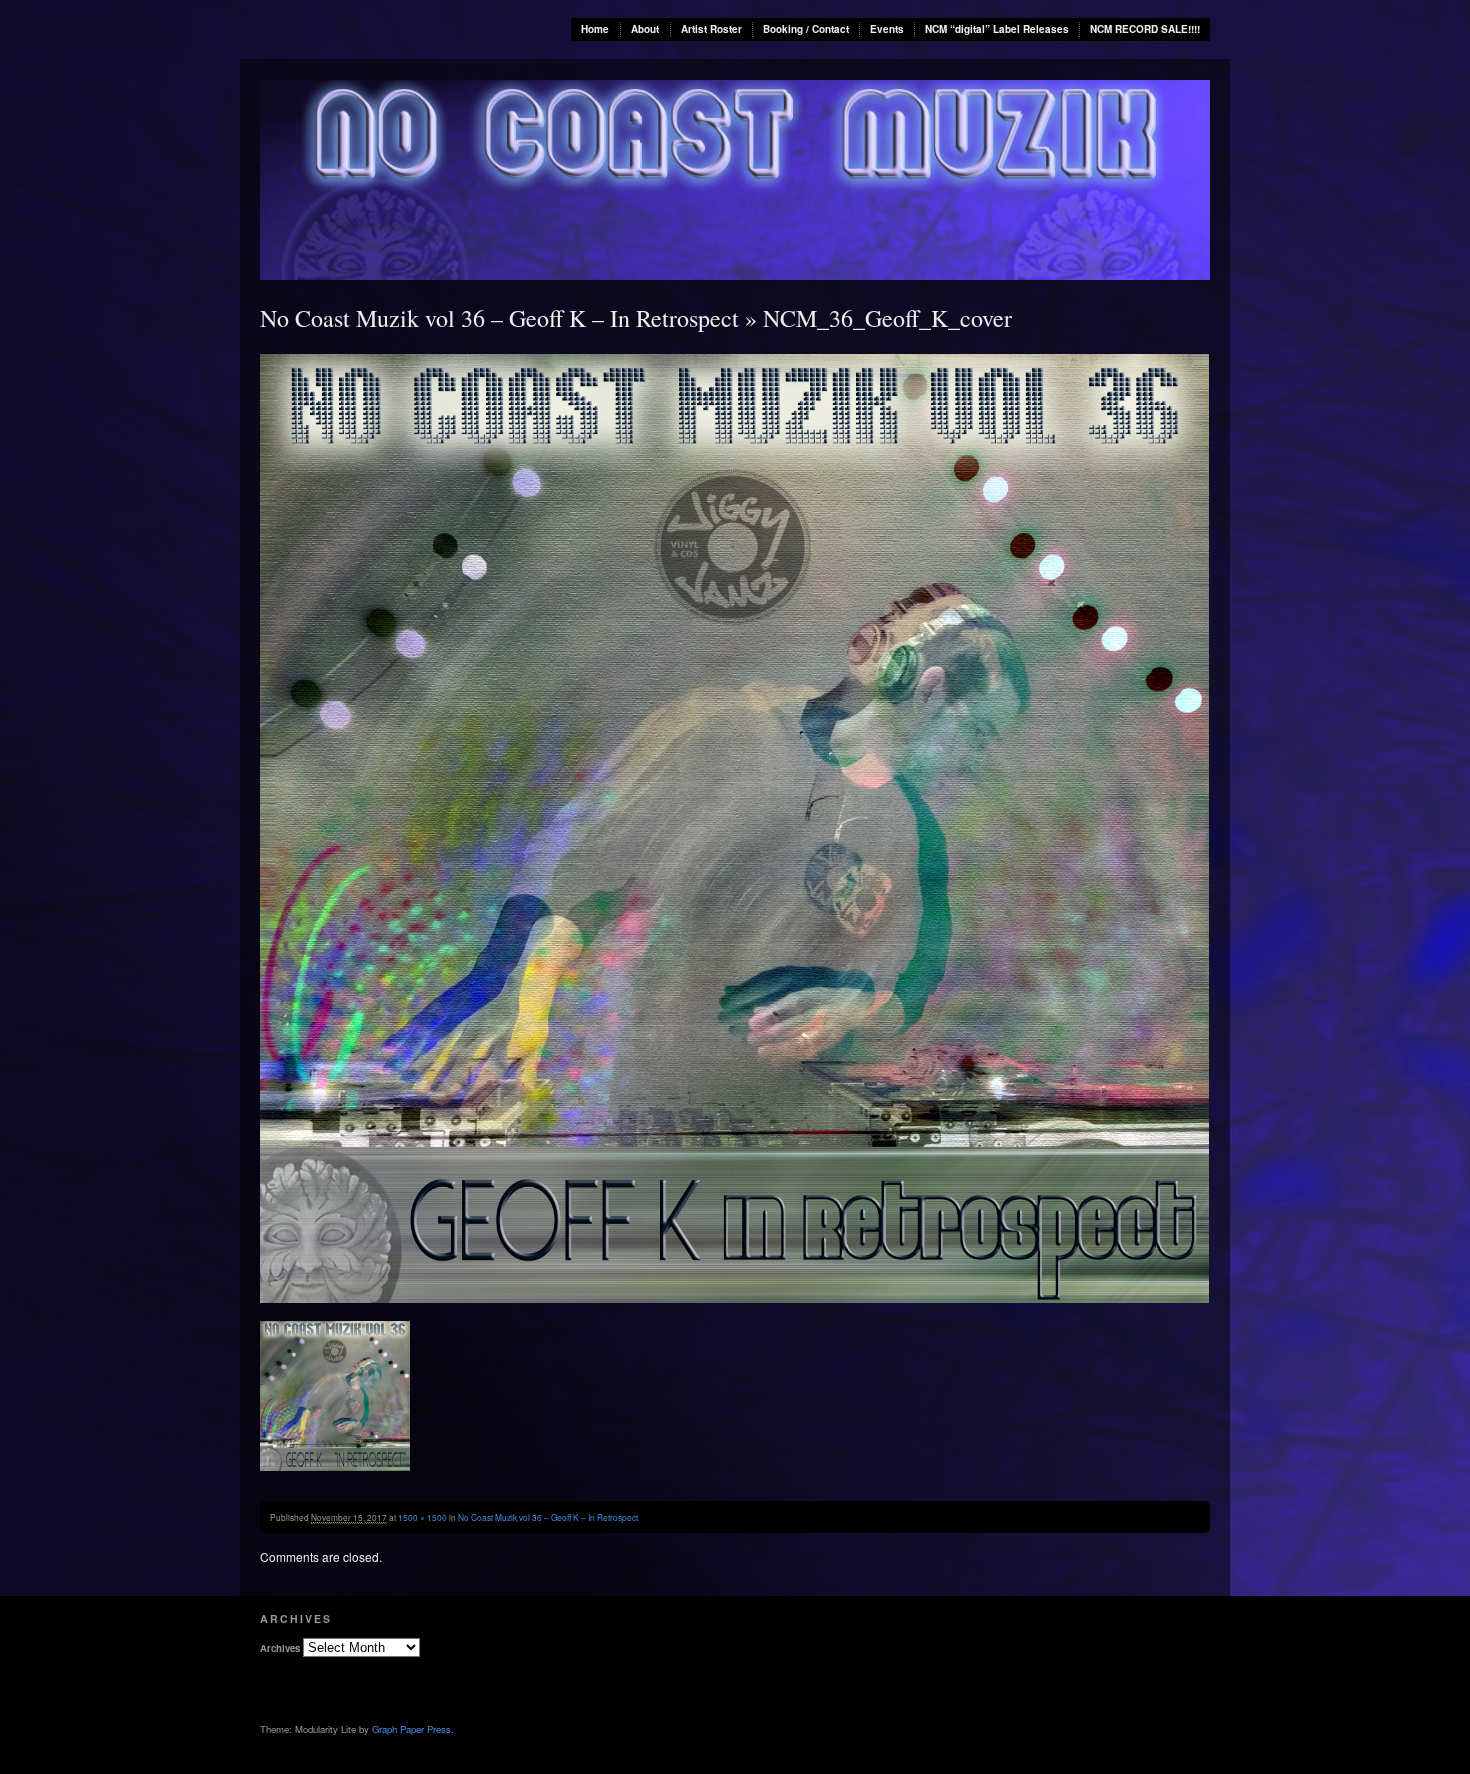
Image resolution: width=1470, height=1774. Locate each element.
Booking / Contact (806, 29)
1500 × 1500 (422, 1517)
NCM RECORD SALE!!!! (1145, 29)
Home (595, 29)
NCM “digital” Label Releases (997, 29)
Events (887, 29)
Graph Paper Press (411, 1729)
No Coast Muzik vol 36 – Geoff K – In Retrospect (499, 318)
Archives (280, 1648)
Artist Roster (711, 29)
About (645, 29)
